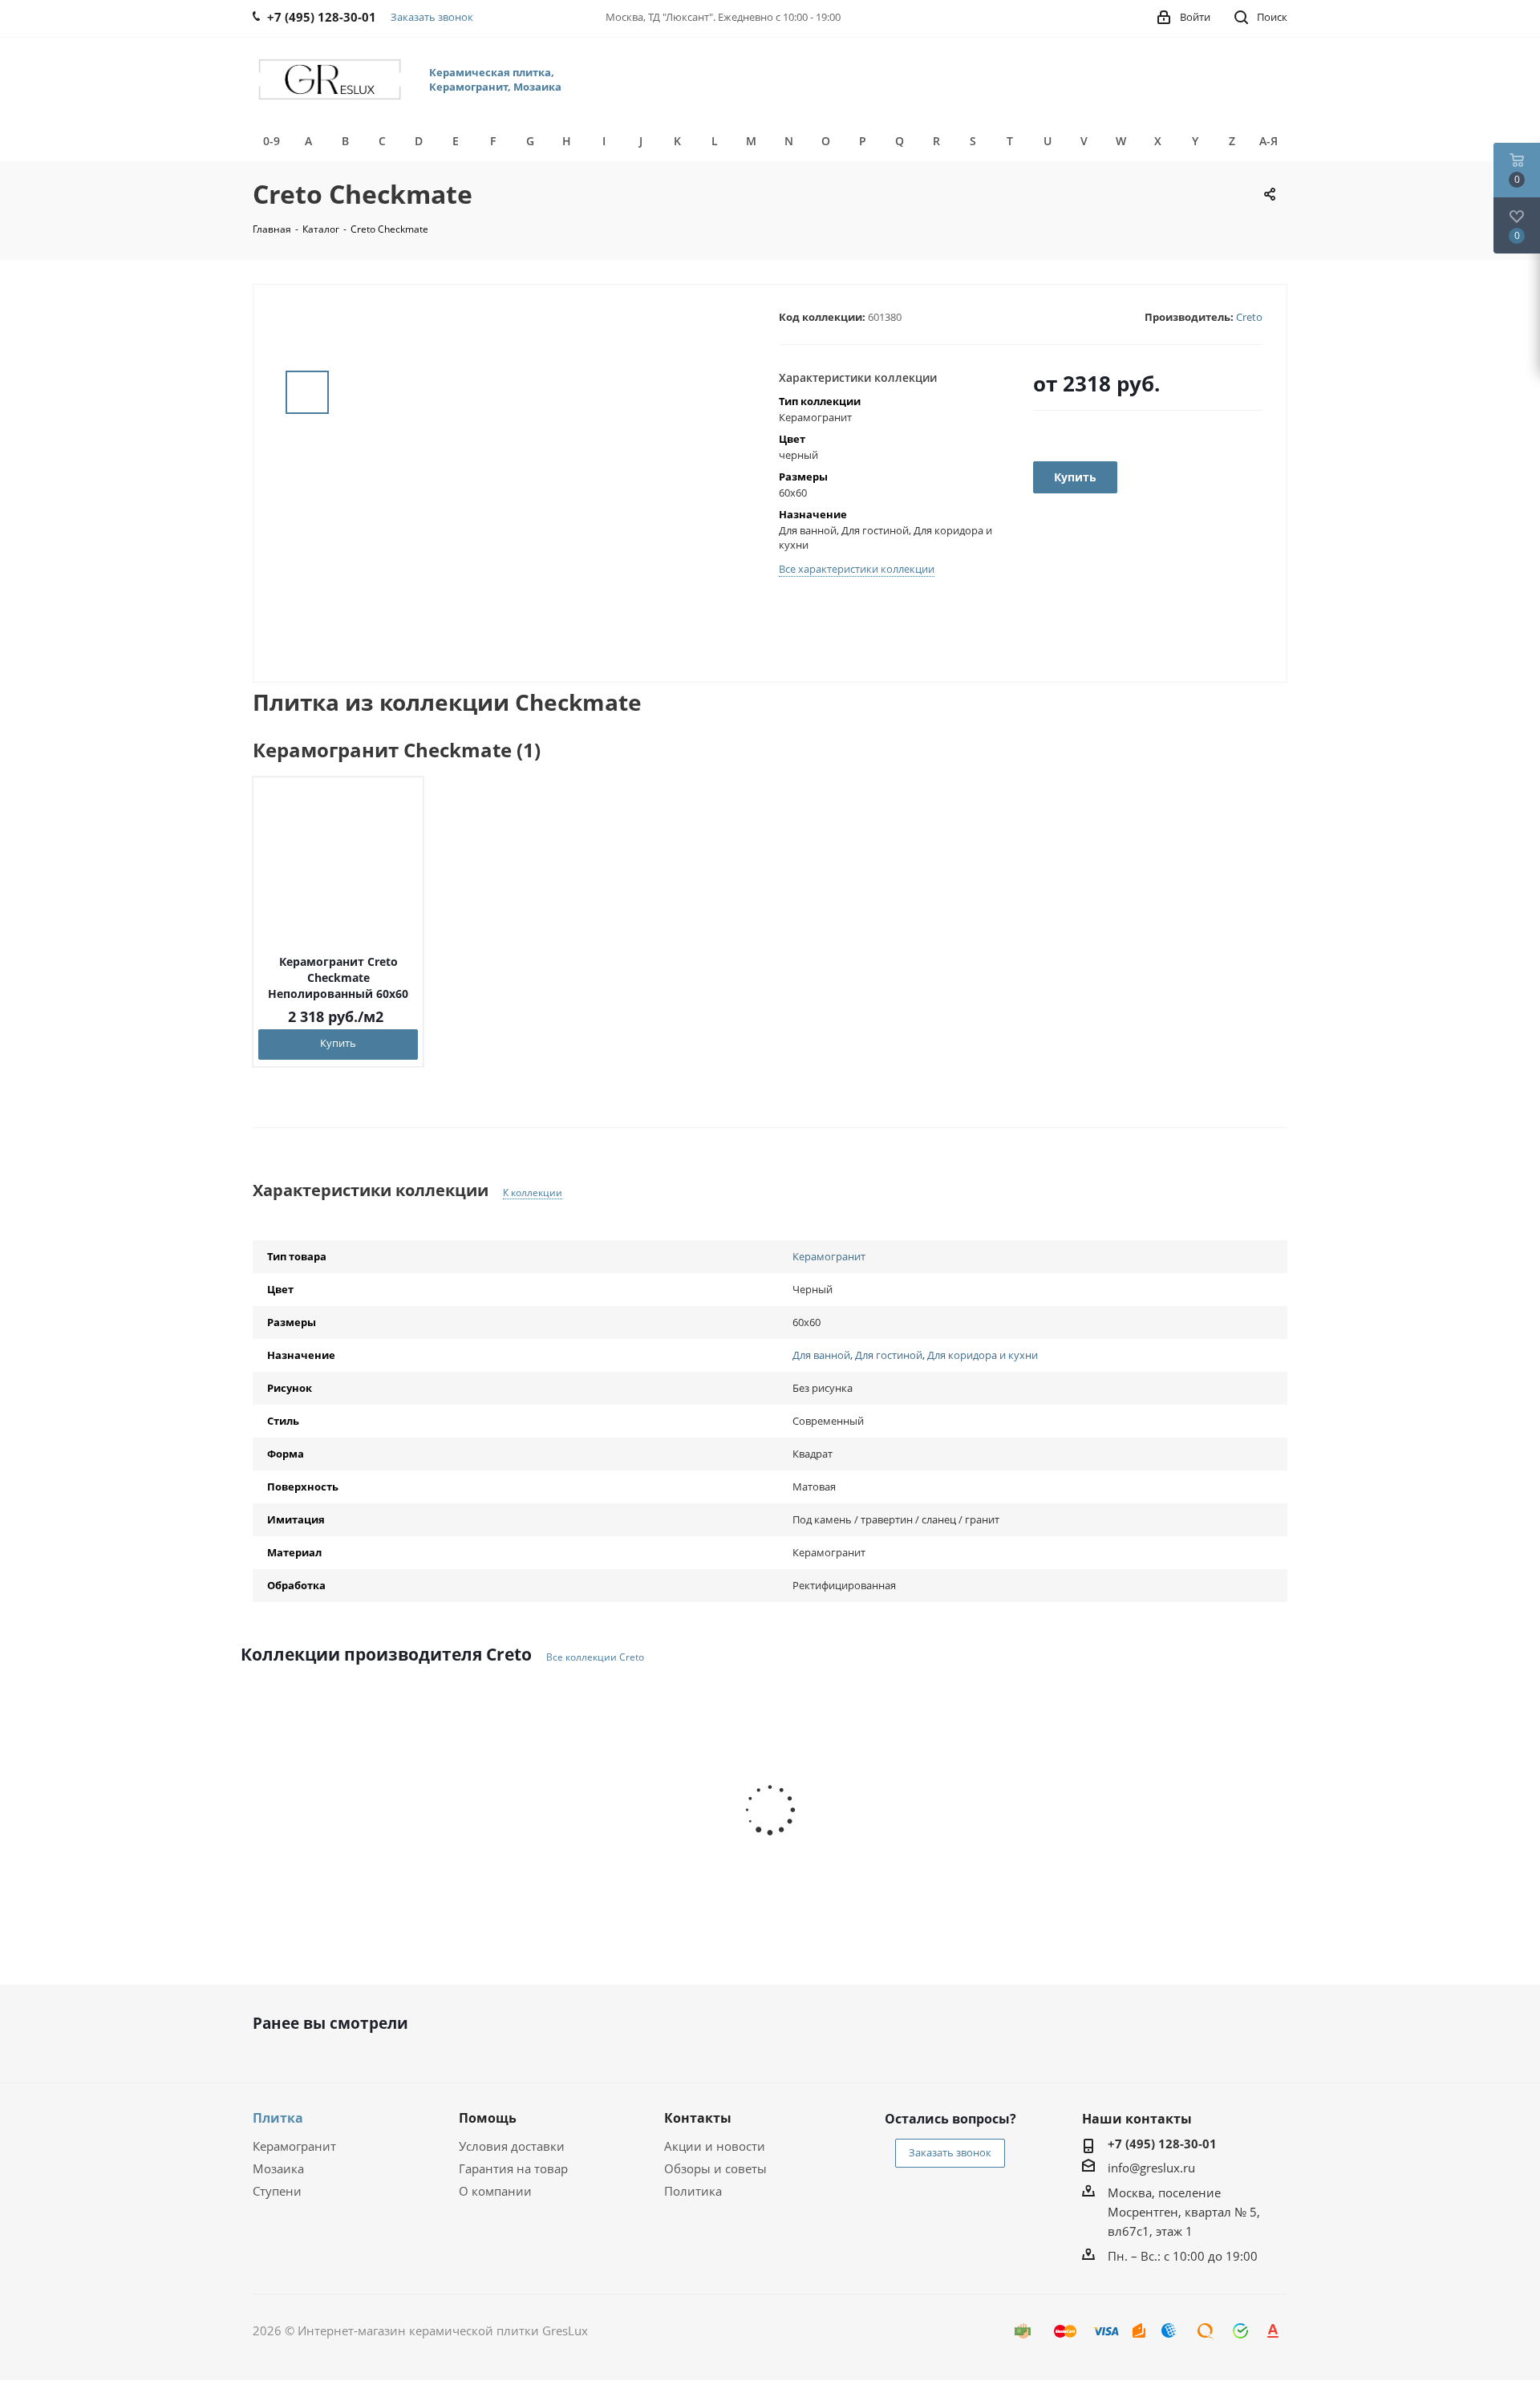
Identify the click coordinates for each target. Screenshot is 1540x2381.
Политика (693, 2191)
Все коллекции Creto (595, 1657)
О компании (495, 2191)
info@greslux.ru (1151, 2168)
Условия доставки (512, 2146)
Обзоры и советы (715, 2168)
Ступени (277, 2191)
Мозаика (278, 2168)
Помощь (488, 2118)
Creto (1249, 317)
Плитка (278, 2118)
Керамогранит (829, 1256)
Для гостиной (889, 1355)
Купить (338, 1043)
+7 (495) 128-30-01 (1162, 2144)
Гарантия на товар (513, 2168)
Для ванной (821, 1355)
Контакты (698, 2118)
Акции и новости (715, 2146)
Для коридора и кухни (983, 1355)
